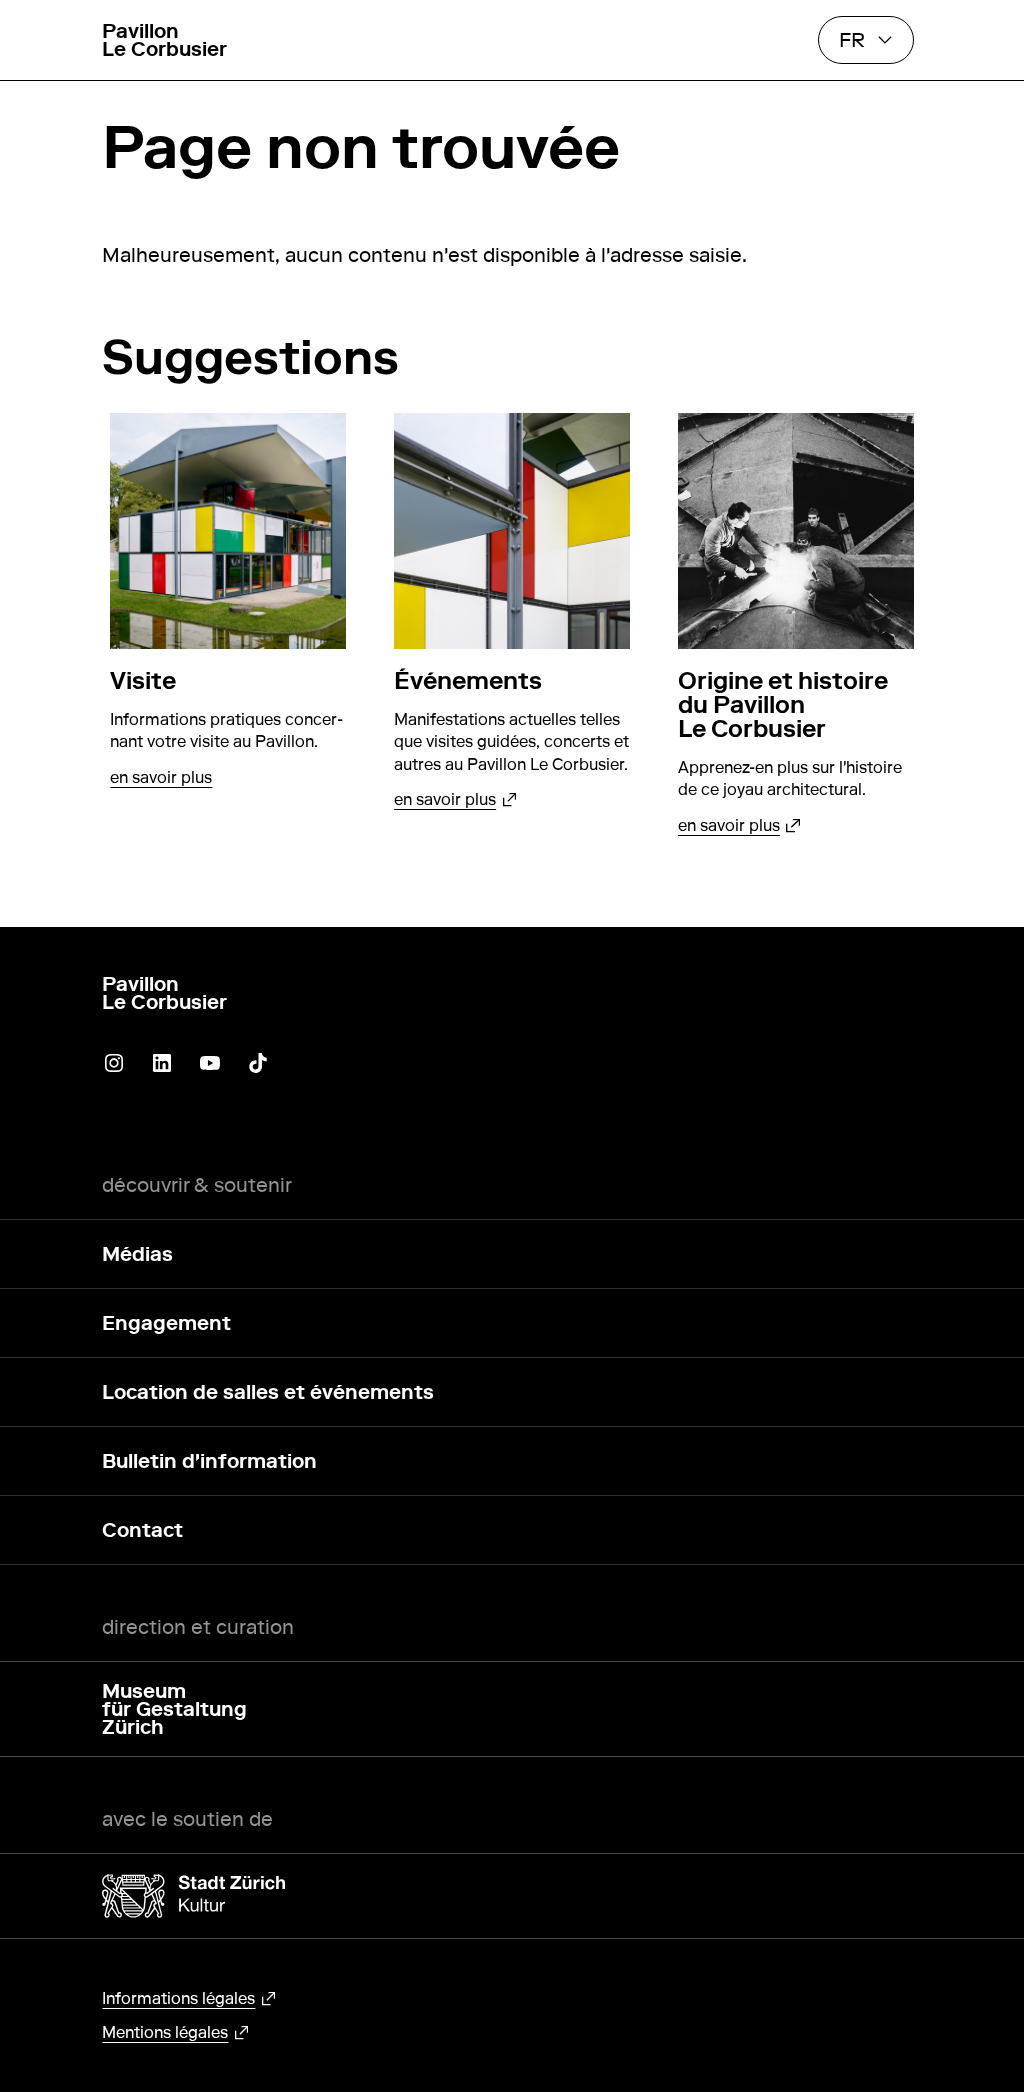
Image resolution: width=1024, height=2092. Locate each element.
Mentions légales (165, 2032)
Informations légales (178, 1998)
